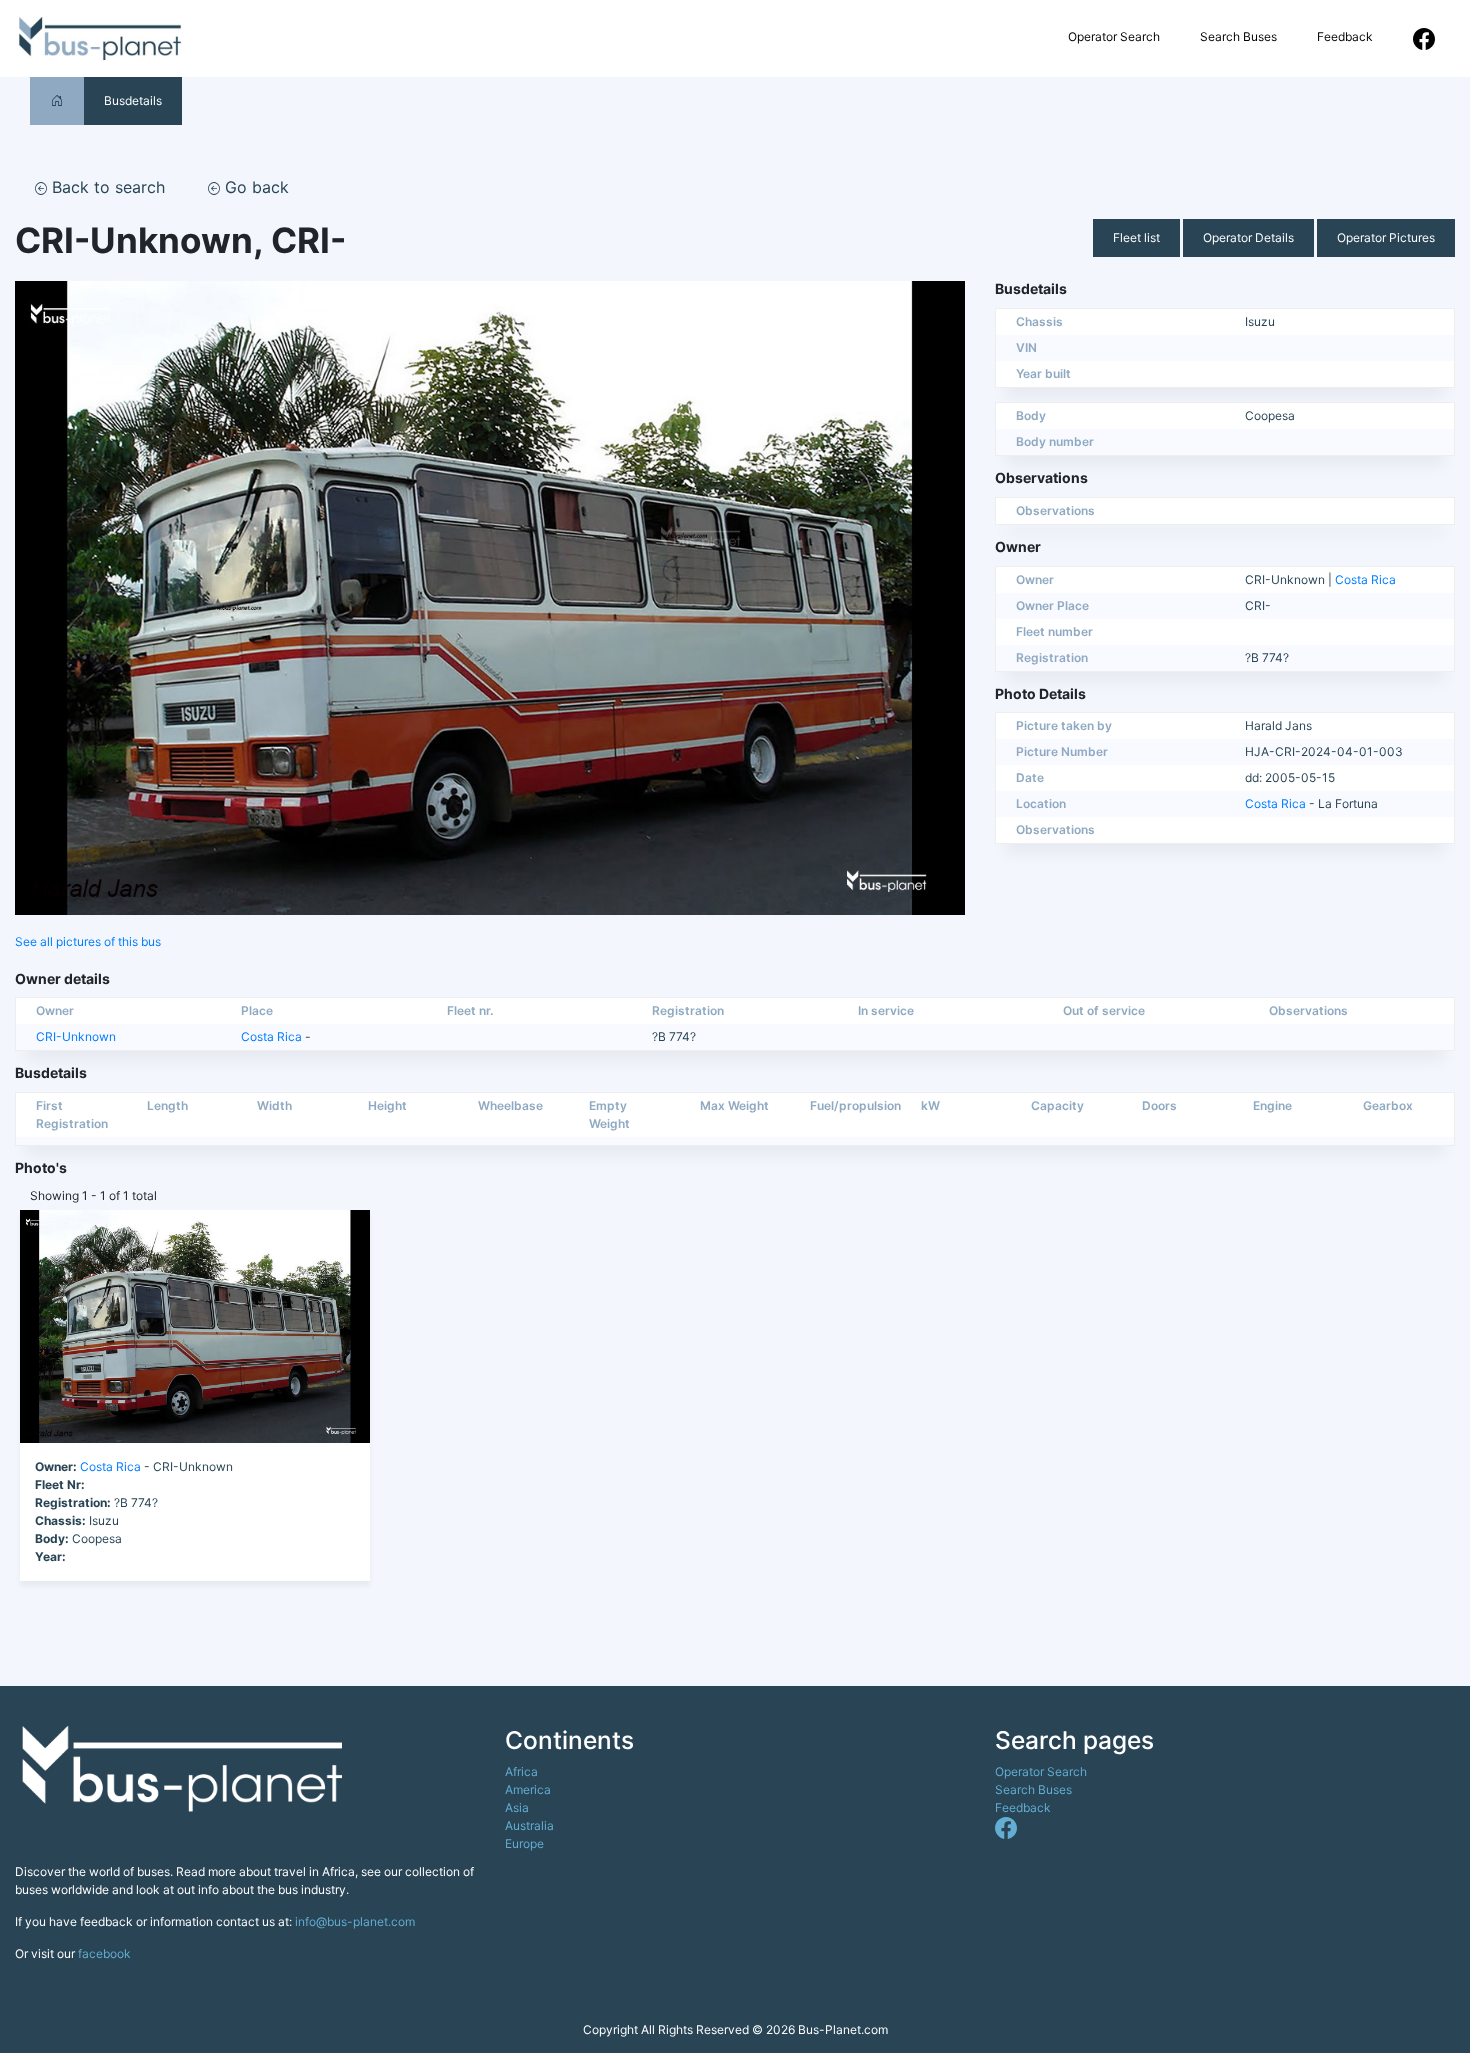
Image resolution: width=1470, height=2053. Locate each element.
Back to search (106, 187)
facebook (104, 1953)
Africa (521, 1771)
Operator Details (1248, 237)
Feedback (1345, 36)
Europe (524, 1843)
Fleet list (1136, 237)
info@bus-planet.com (355, 1921)
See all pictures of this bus (88, 941)
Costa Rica (1365, 579)
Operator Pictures (1386, 237)
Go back (254, 187)
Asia (517, 1807)
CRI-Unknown (76, 1036)
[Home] (57, 100)
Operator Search (1114, 36)
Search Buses (1238, 36)
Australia (529, 1825)
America (528, 1789)
